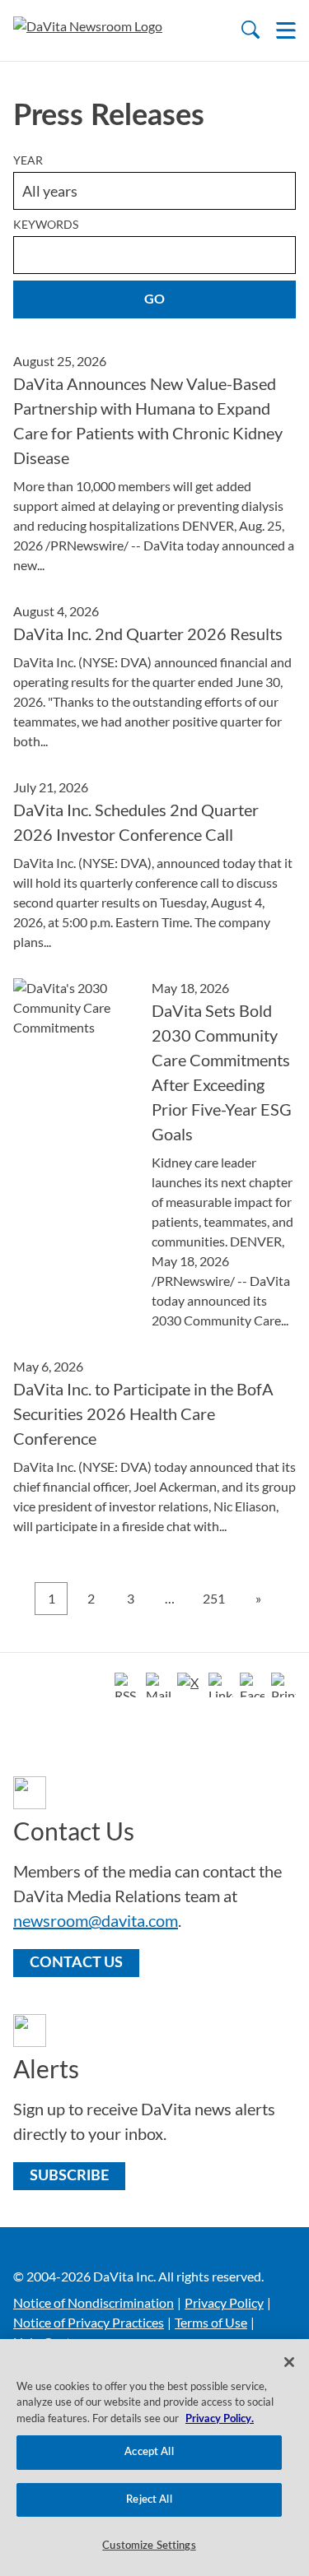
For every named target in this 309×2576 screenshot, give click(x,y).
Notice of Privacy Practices (89, 2322)
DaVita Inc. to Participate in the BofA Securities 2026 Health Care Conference (143, 1413)
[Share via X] (190, 1685)
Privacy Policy (224, 2302)
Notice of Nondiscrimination (94, 2302)
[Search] (250, 30)
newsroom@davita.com (96, 1920)
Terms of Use (211, 2322)
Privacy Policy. (220, 2419)
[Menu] (286, 30)
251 (214, 1598)
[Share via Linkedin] (221, 1685)
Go (154, 299)
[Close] (289, 2362)
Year (28, 160)
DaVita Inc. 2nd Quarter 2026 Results (148, 634)
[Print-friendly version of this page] (283, 1685)
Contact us (76, 1963)
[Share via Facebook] (252, 1685)
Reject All (149, 2500)
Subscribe (69, 2176)
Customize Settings (149, 2546)
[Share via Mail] (158, 1685)
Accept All (149, 2452)
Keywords (46, 224)
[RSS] (127, 1685)
